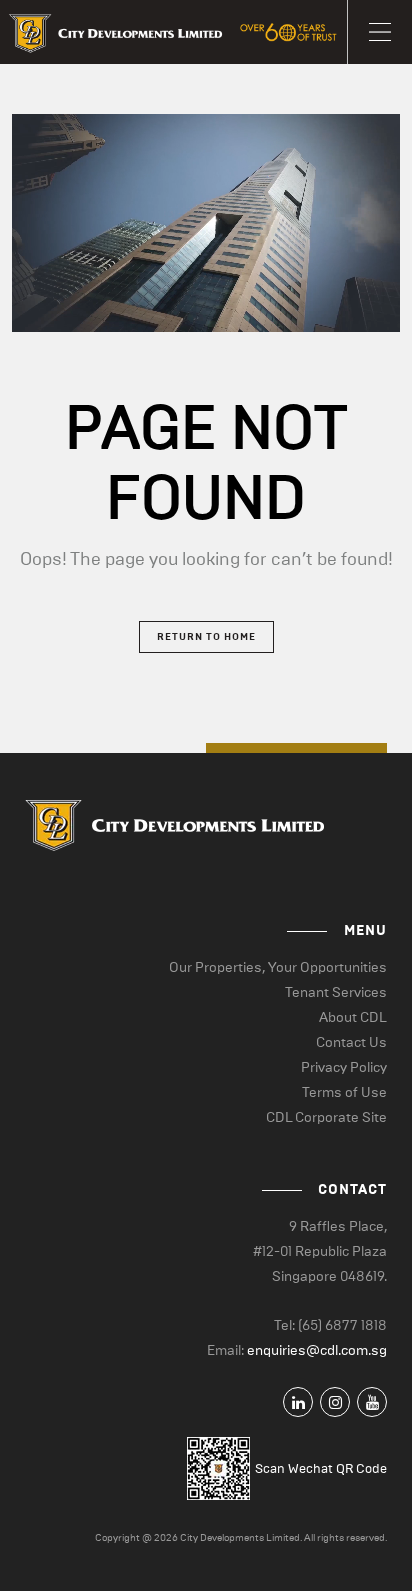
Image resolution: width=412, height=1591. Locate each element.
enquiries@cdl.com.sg (317, 1350)
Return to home (206, 636)
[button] (379, 32)
